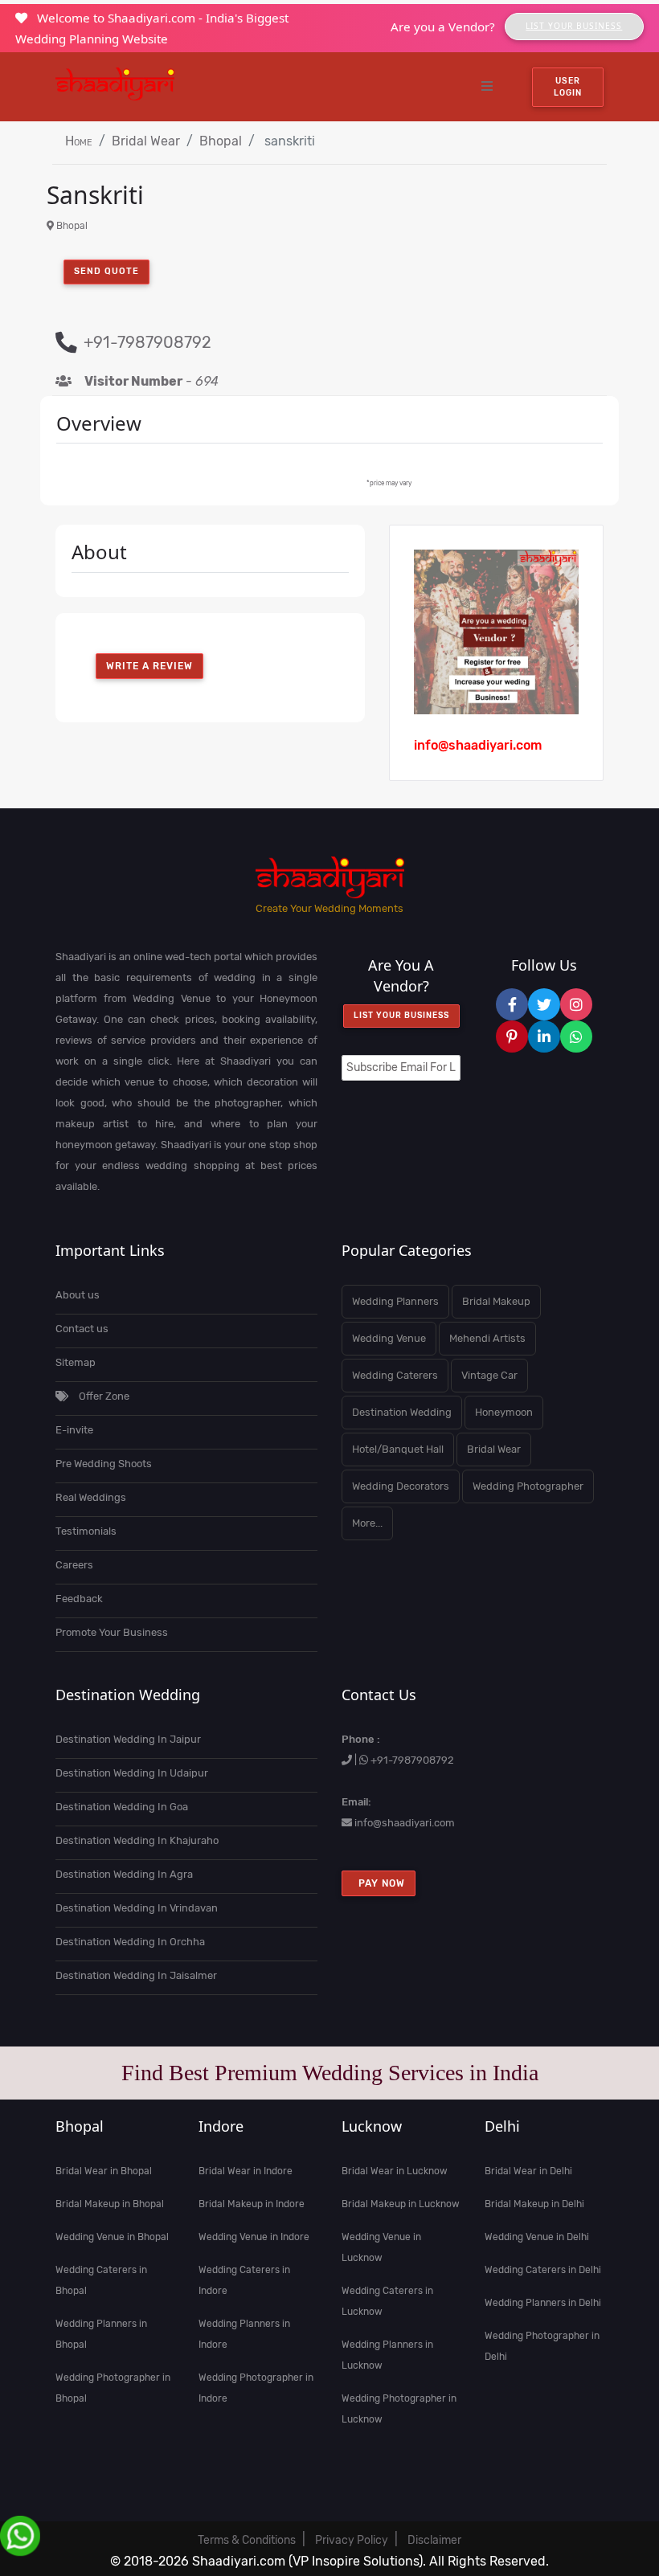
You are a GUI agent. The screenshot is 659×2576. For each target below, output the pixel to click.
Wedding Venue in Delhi (537, 2237)
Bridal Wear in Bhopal (104, 2171)
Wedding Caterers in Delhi (543, 2270)
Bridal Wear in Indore (246, 2171)
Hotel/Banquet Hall (398, 1449)
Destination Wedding (402, 1412)
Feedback (79, 1599)
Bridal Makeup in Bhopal (110, 2204)
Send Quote (106, 271)
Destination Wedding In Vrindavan (137, 1908)
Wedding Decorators (401, 1486)
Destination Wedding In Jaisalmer (136, 1975)
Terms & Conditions (247, 2540)
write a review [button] (149, 666)
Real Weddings (91, 1497)
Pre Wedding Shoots (104, 1464)
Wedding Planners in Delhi (543, 2303)
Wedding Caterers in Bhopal (101, 2280)
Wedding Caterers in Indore (244, 2280)
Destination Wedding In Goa (122, 1807)
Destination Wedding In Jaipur (128, 1739)
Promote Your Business (112, 1632)
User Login (568, 87)
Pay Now (379, 1883)
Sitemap (76, 1362)
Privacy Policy (352, 2540)
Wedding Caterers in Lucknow (387, 2301)
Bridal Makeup (496, 1301)
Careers (74, 1565)
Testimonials (86, 1531)
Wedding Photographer (528, 1486)
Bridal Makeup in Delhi (534, 2204)
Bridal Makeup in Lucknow (401, 2204)
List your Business (401, 1016)
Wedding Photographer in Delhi (542, 2346)
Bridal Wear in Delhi (528, 2171)
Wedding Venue (389, 1338)
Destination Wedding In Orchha (130, 1942)
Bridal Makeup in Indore (252, 2204)
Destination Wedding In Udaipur (132, 1773)
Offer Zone (103, 1396)
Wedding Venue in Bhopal (112, 2237)
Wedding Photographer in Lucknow (399, 2409)
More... (367, 1523)
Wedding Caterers (395, 1375)
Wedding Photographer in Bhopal (113, 2388)
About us (78, 1295)
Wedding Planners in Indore (244, 2334)
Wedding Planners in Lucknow (387, 2355)
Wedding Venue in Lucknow (381, 2247)
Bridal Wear (146, 141)
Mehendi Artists (487, 1338)
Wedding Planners (395, 1301)
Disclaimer (434, 2540)
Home (79, 141)
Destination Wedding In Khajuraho (137, 1840)
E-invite (74, 1430)
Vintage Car (489, 1375)
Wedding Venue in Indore (254, 2237)
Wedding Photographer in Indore (256, 2388)
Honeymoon (504, 1412)
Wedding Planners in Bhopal (101, 2334)
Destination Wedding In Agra (124, 1874)
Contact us (82, 1329)
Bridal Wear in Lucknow (395, 2171)
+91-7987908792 (412, 1760)
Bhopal (221, 141)
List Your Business (574, 26)
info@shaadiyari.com (405, 1823)
